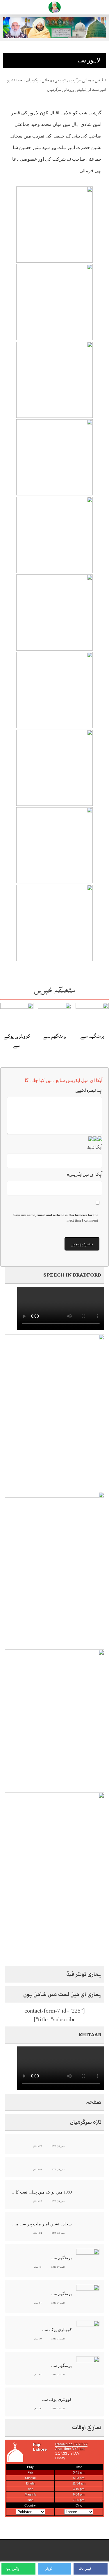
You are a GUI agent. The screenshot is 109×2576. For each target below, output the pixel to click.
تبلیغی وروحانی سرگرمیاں (87, 80)
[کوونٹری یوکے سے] (17, 1016)
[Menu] (10, 7)
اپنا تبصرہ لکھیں (89, 1090)
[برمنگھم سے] (92, 1016)
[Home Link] (55, 7)
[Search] (99, 8)
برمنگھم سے (92, 1036)
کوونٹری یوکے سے (17, 1040)
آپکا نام (95, 1147)
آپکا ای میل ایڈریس (84, 1174)
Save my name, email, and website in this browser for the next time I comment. (56, 1218)
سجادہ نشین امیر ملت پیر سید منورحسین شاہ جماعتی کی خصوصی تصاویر (41, 2224)
